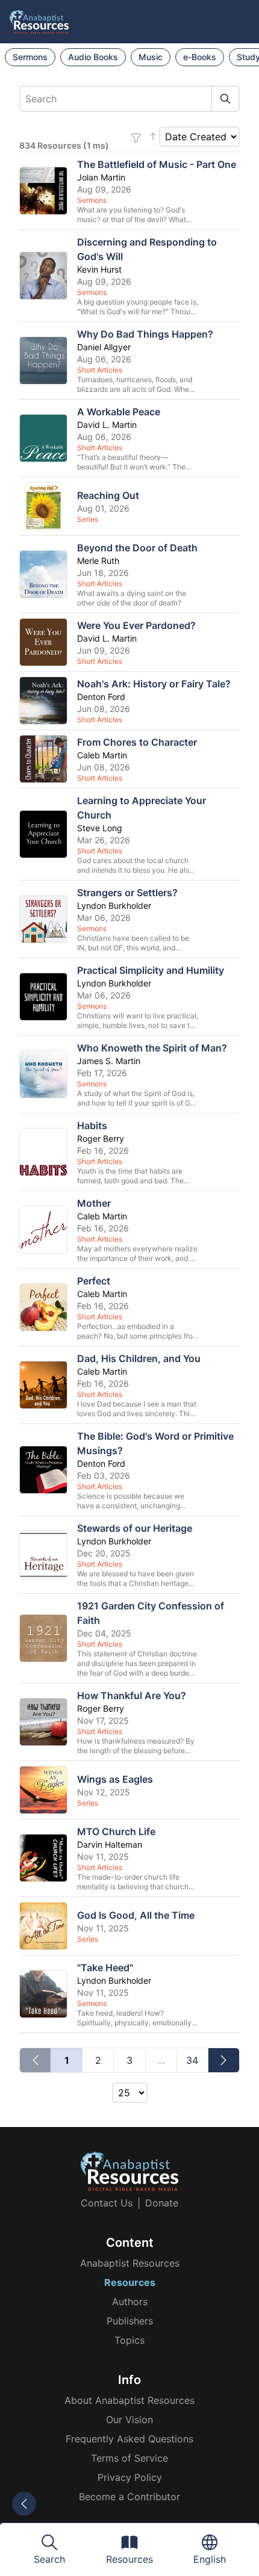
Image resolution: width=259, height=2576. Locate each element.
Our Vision (129, 2420)
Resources (130, 2282)
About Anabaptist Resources (129, 2400)
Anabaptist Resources (130, 2263)
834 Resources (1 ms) (64, 145)
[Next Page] (224, 2060)
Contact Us (107, 2203)
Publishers (130, 2321)
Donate (162, 2203)
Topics (129, 2340)
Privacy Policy (130, 2477)
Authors (130, 2302)
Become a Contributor (129, 2497)
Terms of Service (129, 2458)
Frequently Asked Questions (129, 2439)
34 (192, 2060)
